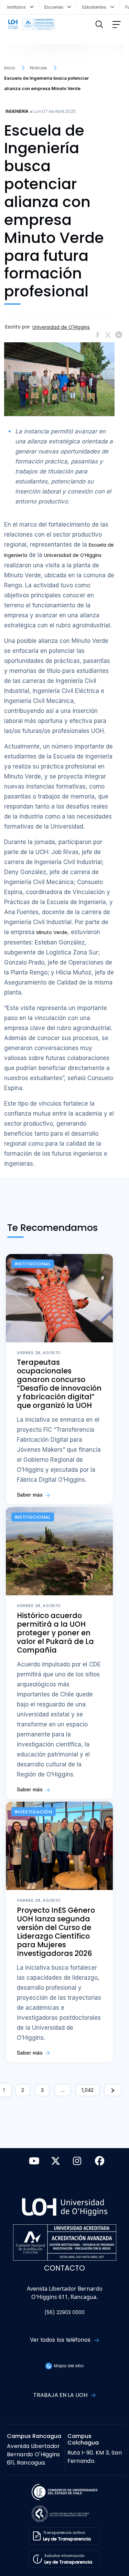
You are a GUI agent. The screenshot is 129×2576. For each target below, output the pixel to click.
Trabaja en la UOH (61, 2395)
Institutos (18, 7)
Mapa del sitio (68, 2366)
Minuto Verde (52, 933)
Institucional (33, 1264)
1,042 (88, 2090)
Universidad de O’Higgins (73, 555)
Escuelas (55, 7)
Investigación (34, 1812)
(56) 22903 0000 (64, 2313)
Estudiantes (96, 7)
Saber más (30, 1495)
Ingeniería (17, 111)
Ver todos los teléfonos (61, 2340)
